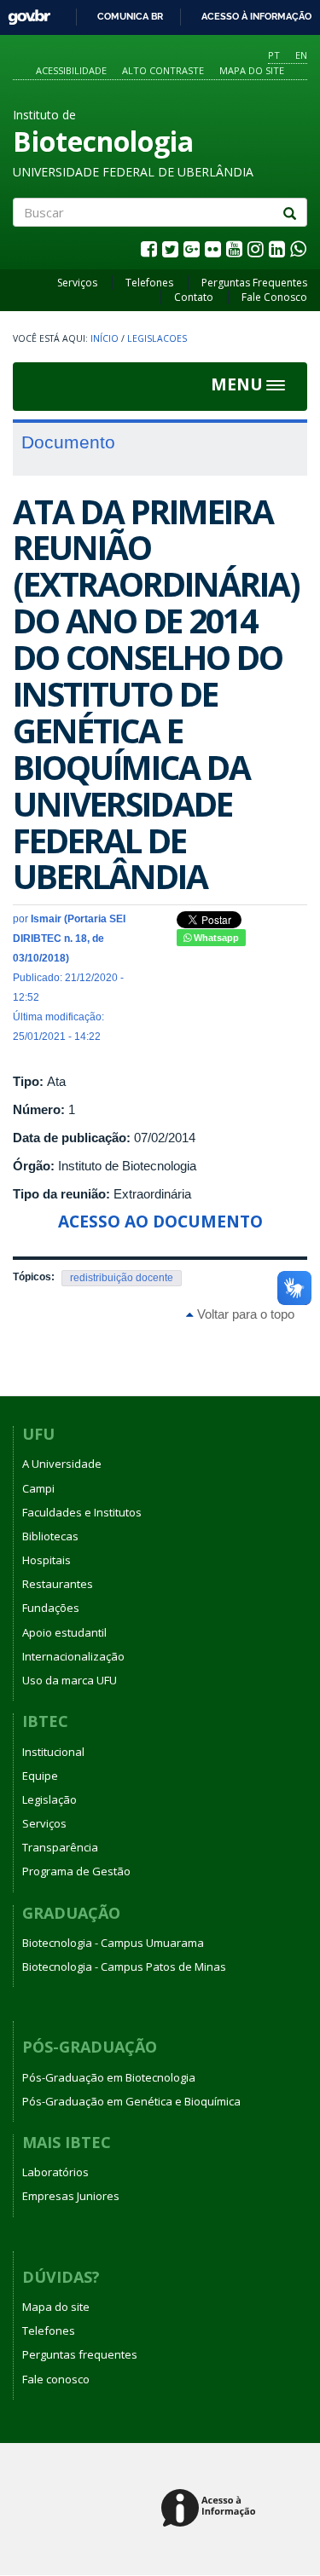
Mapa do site (252, 70)
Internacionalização (73, 1656)
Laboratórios (55, 2172)
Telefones (149, 283)
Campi (38, 1488)
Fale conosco (56, 2379)
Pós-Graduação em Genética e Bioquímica (131, 2101)
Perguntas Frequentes (254, 283)
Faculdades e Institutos (82, 1512)
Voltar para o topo (244, 1314)
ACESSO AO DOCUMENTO (160, 1222)
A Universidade (62, 1464)
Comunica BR (130, 16)
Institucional (53, 1752)
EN (301, 55)
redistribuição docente (122, 1278)
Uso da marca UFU (70, 1680)
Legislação (49, 1799)
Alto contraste (163, 70)
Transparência (60, 1847)
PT (274, 55)
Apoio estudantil (64, 1632)
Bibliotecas (50, 1536)
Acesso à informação (256, 16)
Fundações (51, 1608)
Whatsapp (215, 938)
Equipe (40, 1776)
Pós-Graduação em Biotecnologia (109, 2077)
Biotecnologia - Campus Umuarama (113, 1943)
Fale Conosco (274, 297)
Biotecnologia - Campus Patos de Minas (124, 1967)
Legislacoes (157, 338)
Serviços (77, 283)
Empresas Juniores (71, 2196)
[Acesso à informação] (211, 2509)
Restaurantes (58, 1584)
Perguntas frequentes (80, 2354)
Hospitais (47, 1560)
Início (105, 338)
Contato (194, 297)
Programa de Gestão (76, 1871)
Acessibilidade (71, 70)
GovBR (23, 12)
